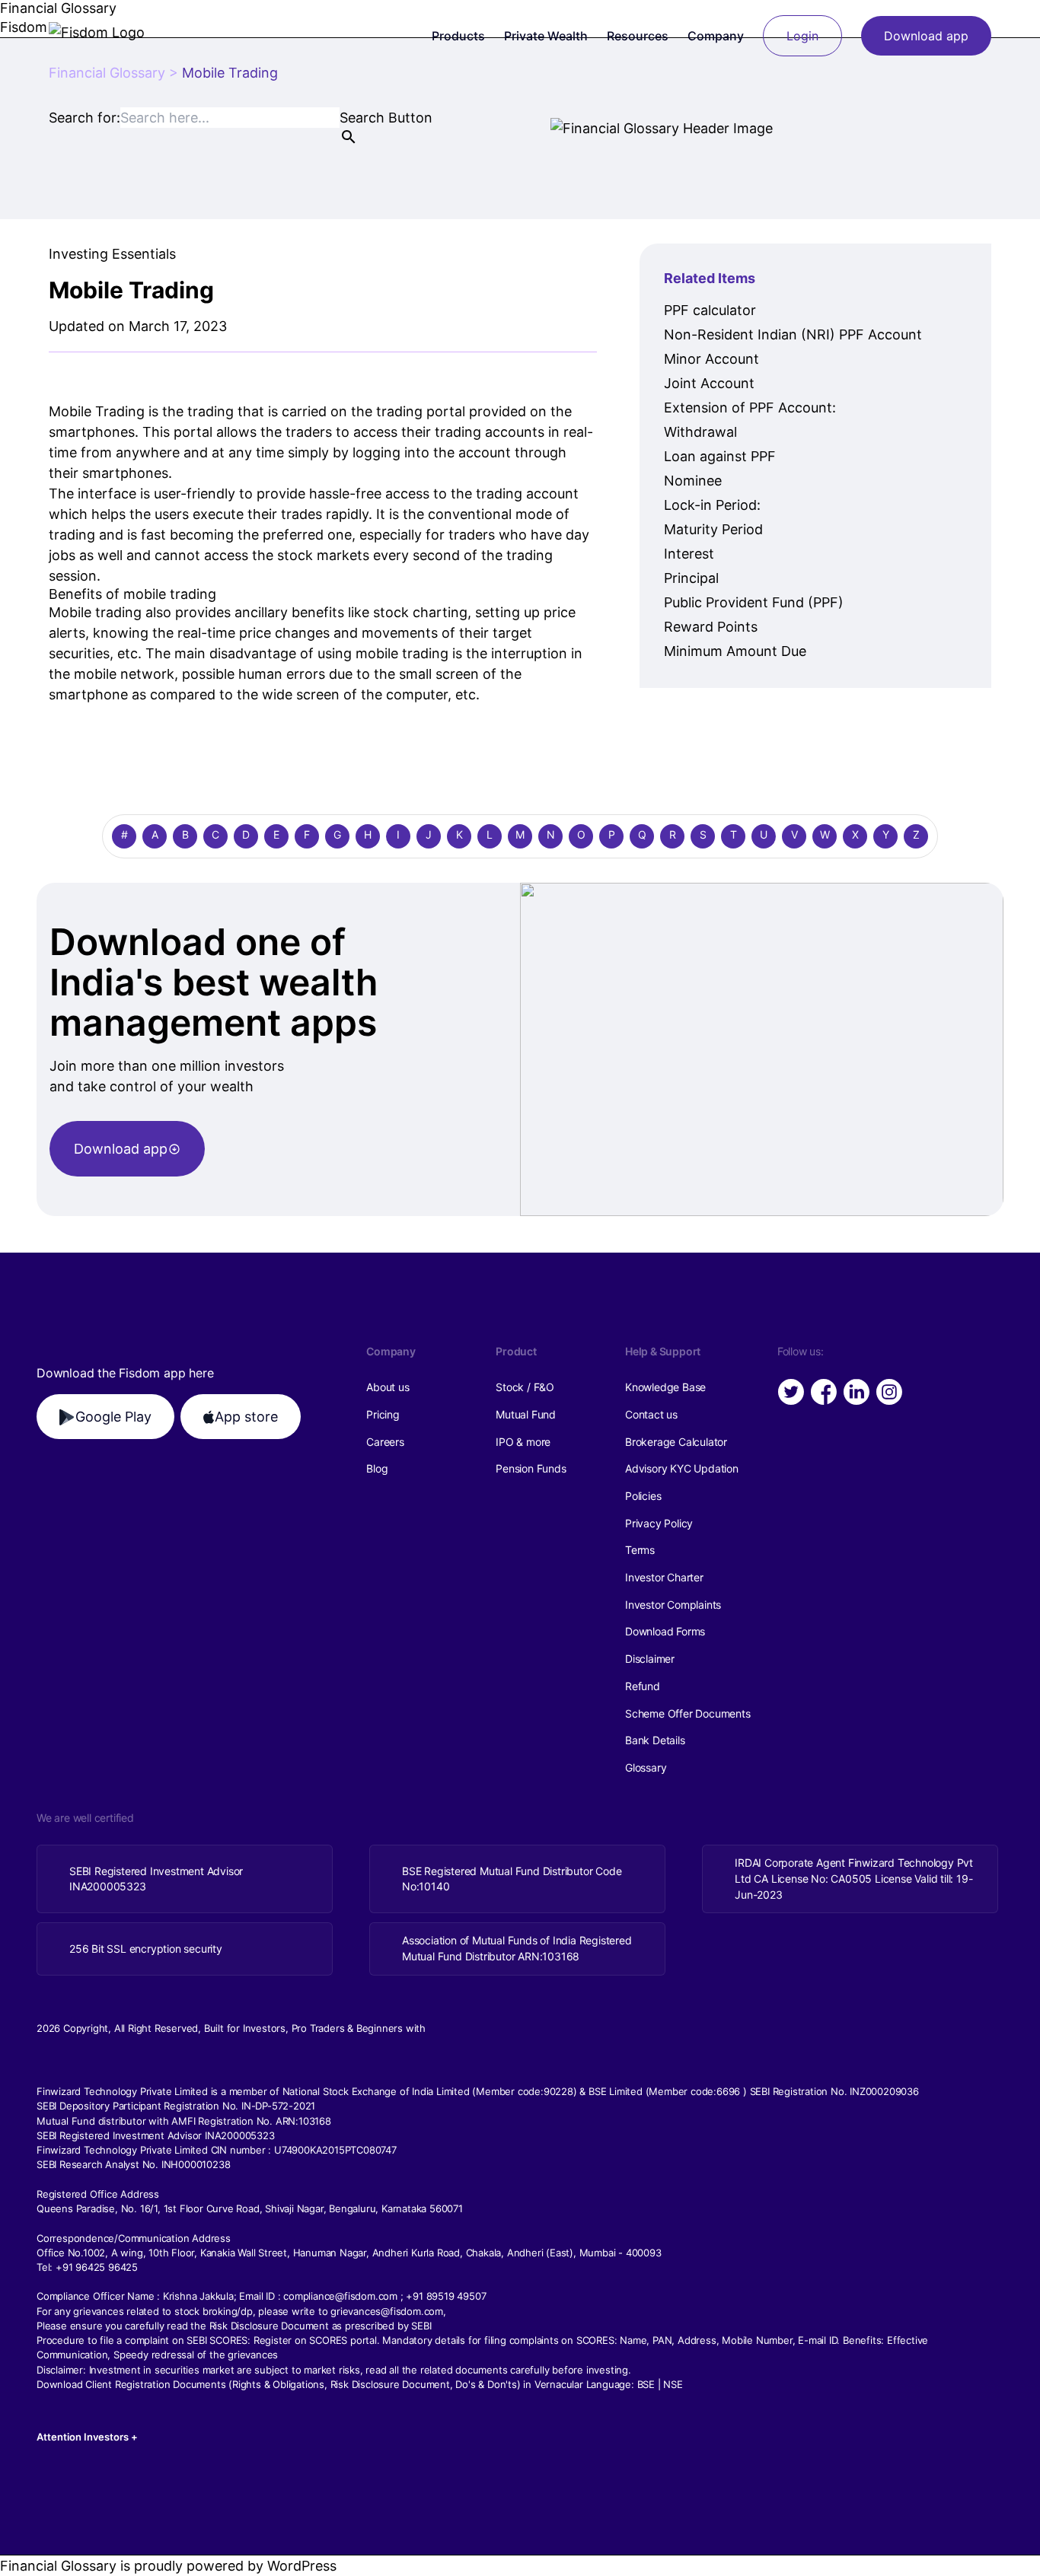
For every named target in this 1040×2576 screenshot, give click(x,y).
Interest (689, 554)
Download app (926, 36)
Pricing (383, 1414)
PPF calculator (710, 310)
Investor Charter (664, 1577)
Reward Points (711, 627)
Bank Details (655, 1740)
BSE (646, 2384)
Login (802, 36)
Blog (377, 1468)
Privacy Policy (659, 1523)
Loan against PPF (720, 456)
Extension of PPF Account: (750, 408)
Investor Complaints (673, 1605)
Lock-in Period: (712, 505)
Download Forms (665, 1631)
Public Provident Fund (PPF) (754, 602)
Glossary (646, 1767)
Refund (643, 1686)
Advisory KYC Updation (682, 1468)
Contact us (651, 1414)
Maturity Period (713, 529)
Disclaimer (650, 1659)
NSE (673, 2384)
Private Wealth (546, 36)
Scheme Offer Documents (688, 1713)
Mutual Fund (526, 1414)
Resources (638, 36)
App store (246, 1417)
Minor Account (711, 359)
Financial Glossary (107, 73)
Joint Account (709, 383)
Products (458, 36)
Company (716, 36)
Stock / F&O (525, 1387)
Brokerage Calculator (676, 1442)
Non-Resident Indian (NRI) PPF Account (793, 334)
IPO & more (523, 1442)
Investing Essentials (112, 254)
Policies (643, 1496)
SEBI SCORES (217, 2340)
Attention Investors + (87, 2437)
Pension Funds (531, 1468)
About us (388, 1387)
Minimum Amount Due (735, 651)
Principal (691, 578)
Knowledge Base (665, 1387)
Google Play (113, 1417)
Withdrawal (700, 432)
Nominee (693, 481)
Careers (385, 1442)
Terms (640, 1550)
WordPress (302, 2566)
